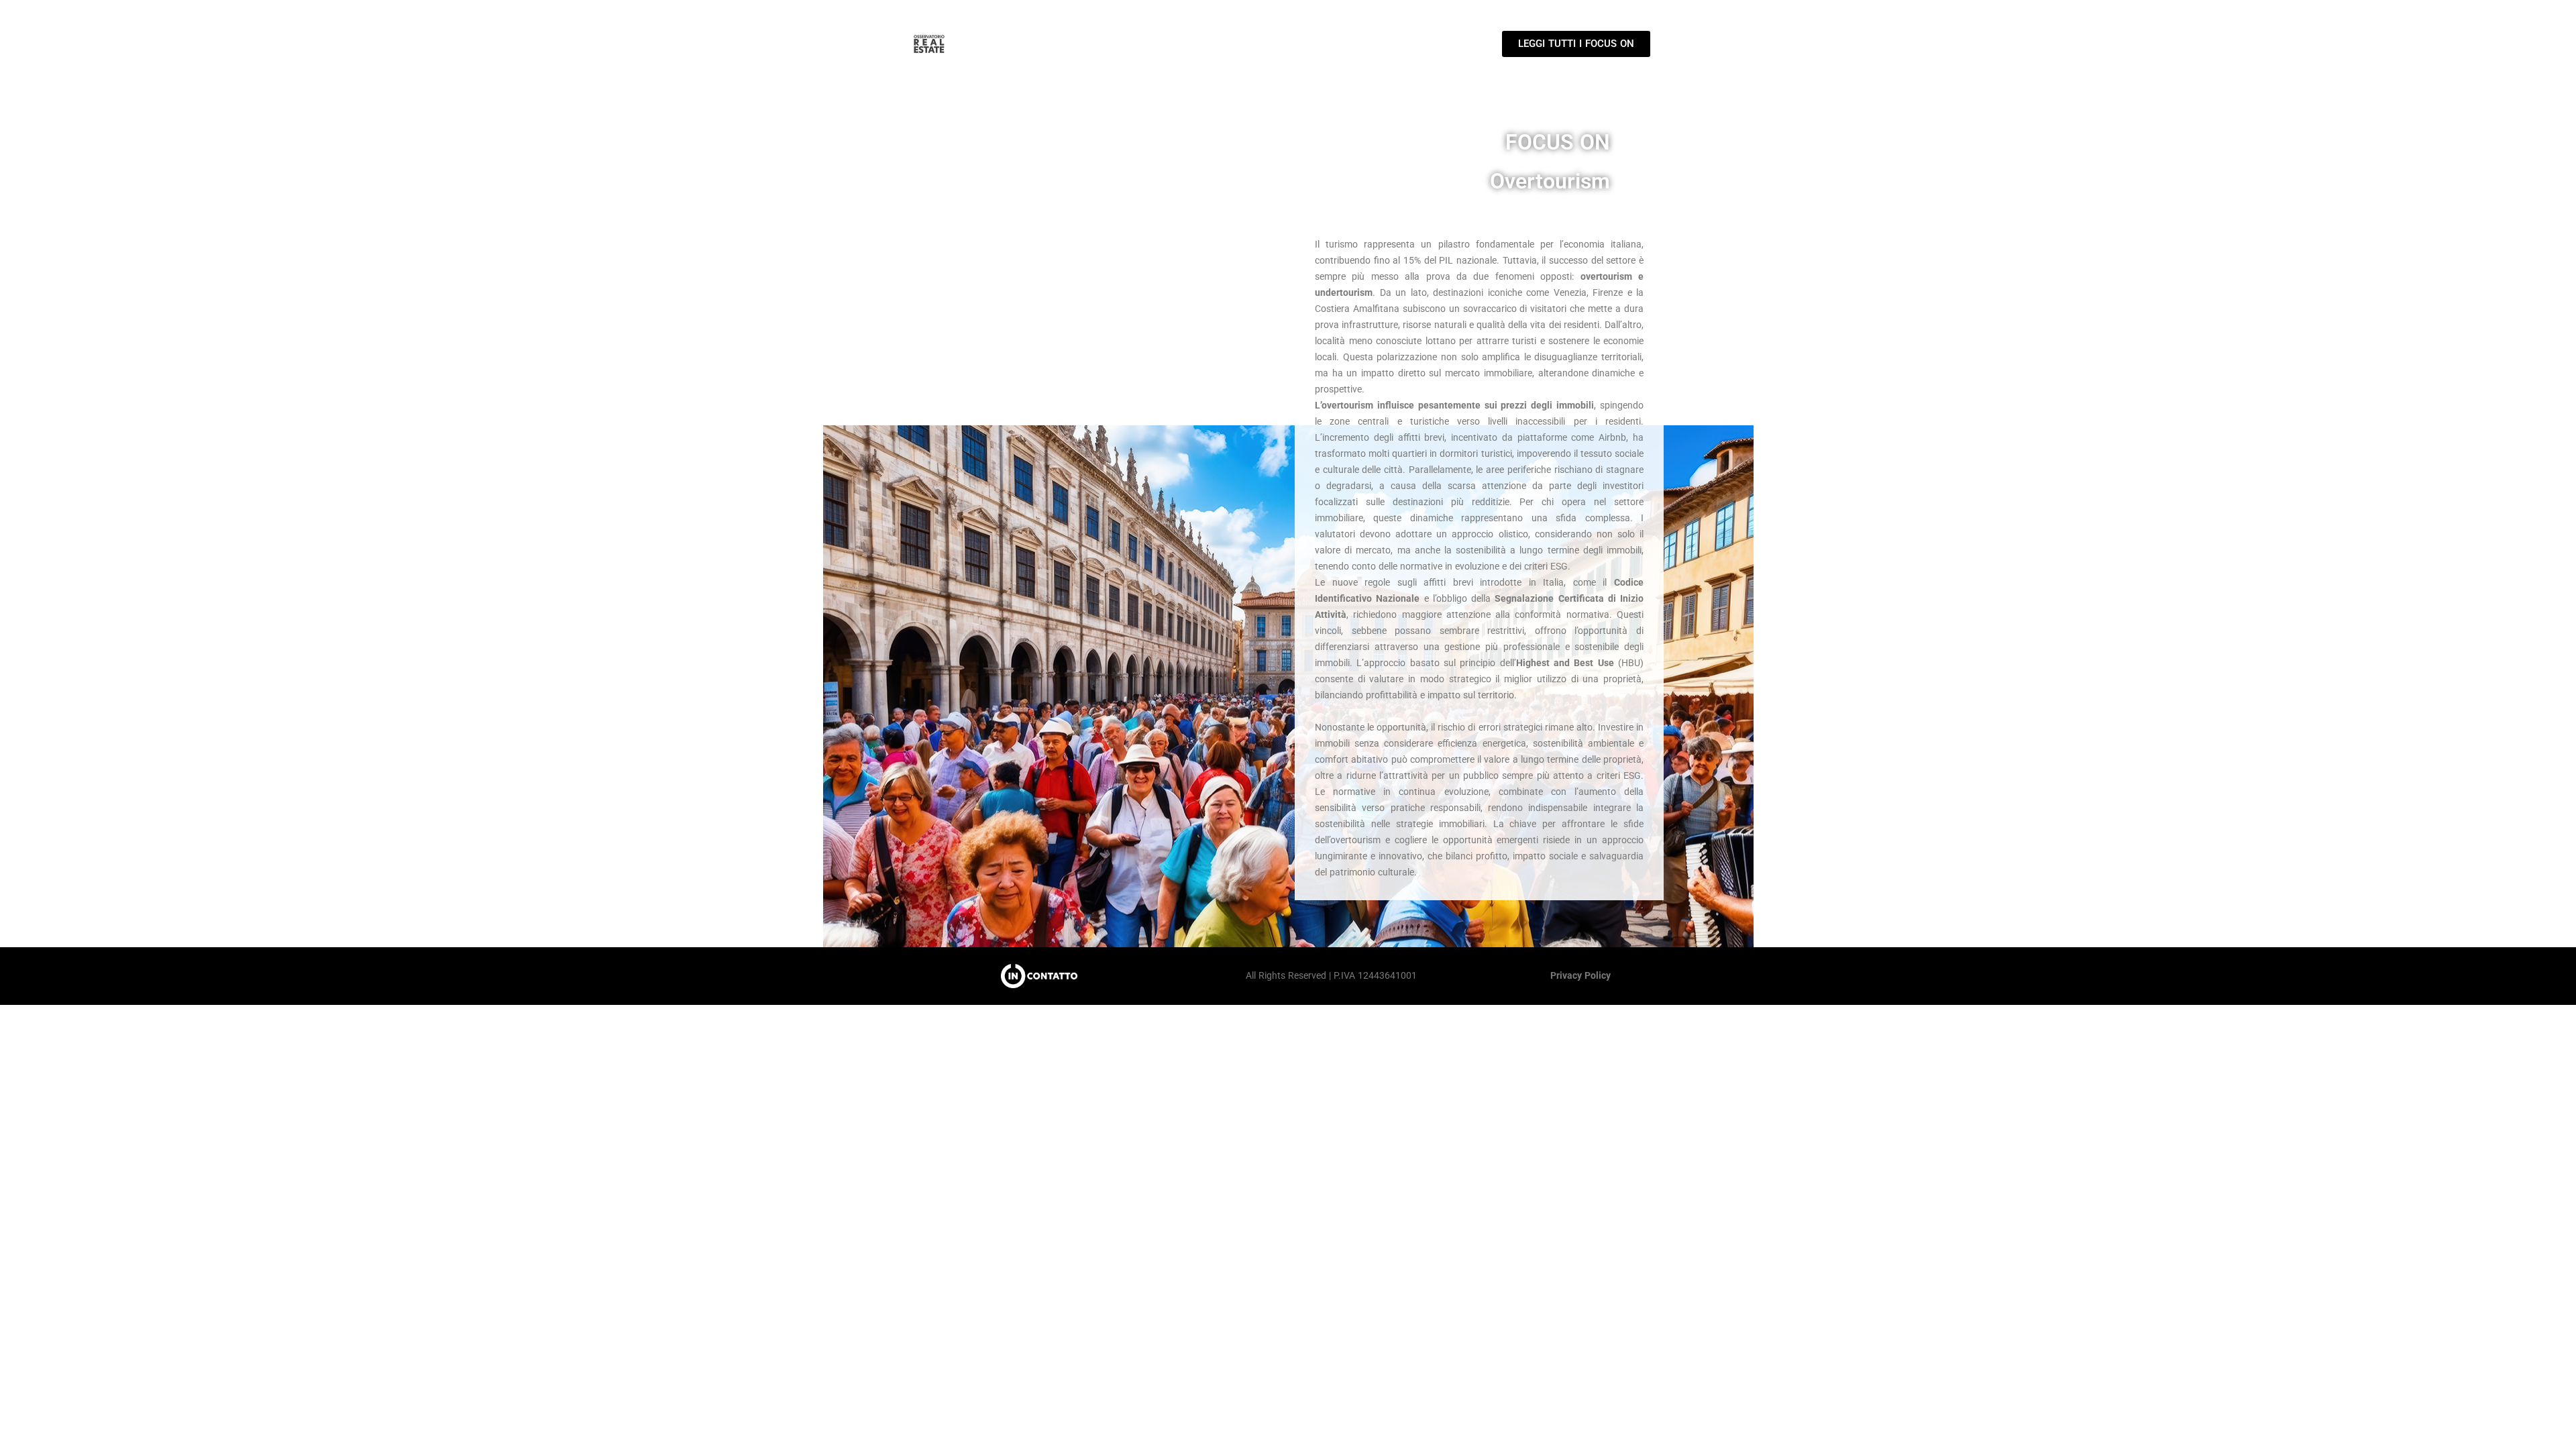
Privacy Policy (1580, 975)
